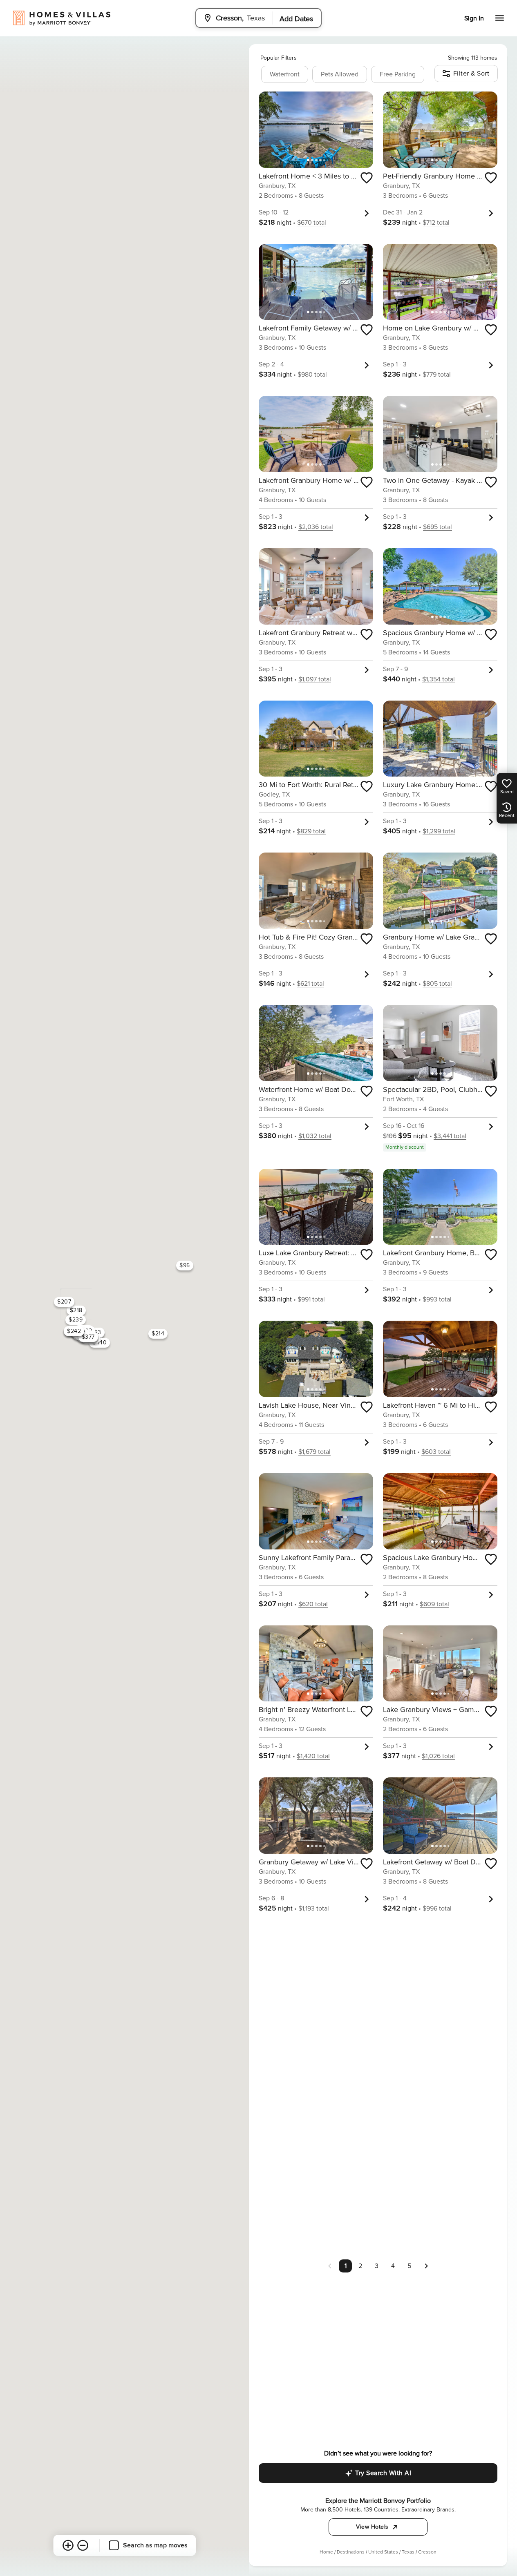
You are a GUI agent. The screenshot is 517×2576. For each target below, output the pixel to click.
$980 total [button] (312, 375)
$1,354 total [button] (439, 679)
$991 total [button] (311, 1299)
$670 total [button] (312, 223)
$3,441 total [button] (450, 1136)
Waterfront (285, 74)
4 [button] (393, 2266)
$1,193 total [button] (314, 1909)
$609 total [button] (434, 1604)
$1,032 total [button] (315, 1136)
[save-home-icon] (367, 178)
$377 (88, 1337)
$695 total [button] (438, 527)
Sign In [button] (474, 18)
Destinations (351, 2552)
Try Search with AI (383, 2473)
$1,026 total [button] (438, 1756)
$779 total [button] (437, 375)
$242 (74, 1331)
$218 (76, 1310)
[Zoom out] (83, 2545)
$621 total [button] (310, 984)
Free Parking (398, 74)
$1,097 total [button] (315, 679)
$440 (100, 1343)
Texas (408, 2552)
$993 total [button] (437, 1299)
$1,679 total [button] (314, 1452)
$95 (185, 1265)
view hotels (372, 2527)
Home (326, 2552)
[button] (426, 2266)
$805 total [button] (437, 984)
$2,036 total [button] (316, 527)
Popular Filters (279, 58)
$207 (64, 1302)
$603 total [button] (436, 1452)
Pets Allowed (340, 74)
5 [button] (409, 2266)
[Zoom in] (68, 2545)
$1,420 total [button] (313, 1756)
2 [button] (360, 2266)
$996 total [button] (437, 1909)
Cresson (427, 2552)
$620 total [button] (313, 1604)
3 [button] (377, 2266)
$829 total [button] (311, 831)
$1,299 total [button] (439, 831)
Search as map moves (155, 2545)
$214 (158, 1334)
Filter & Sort (471, 74)
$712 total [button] (436, 223)
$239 (76, 1320)
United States (383, 2552)
